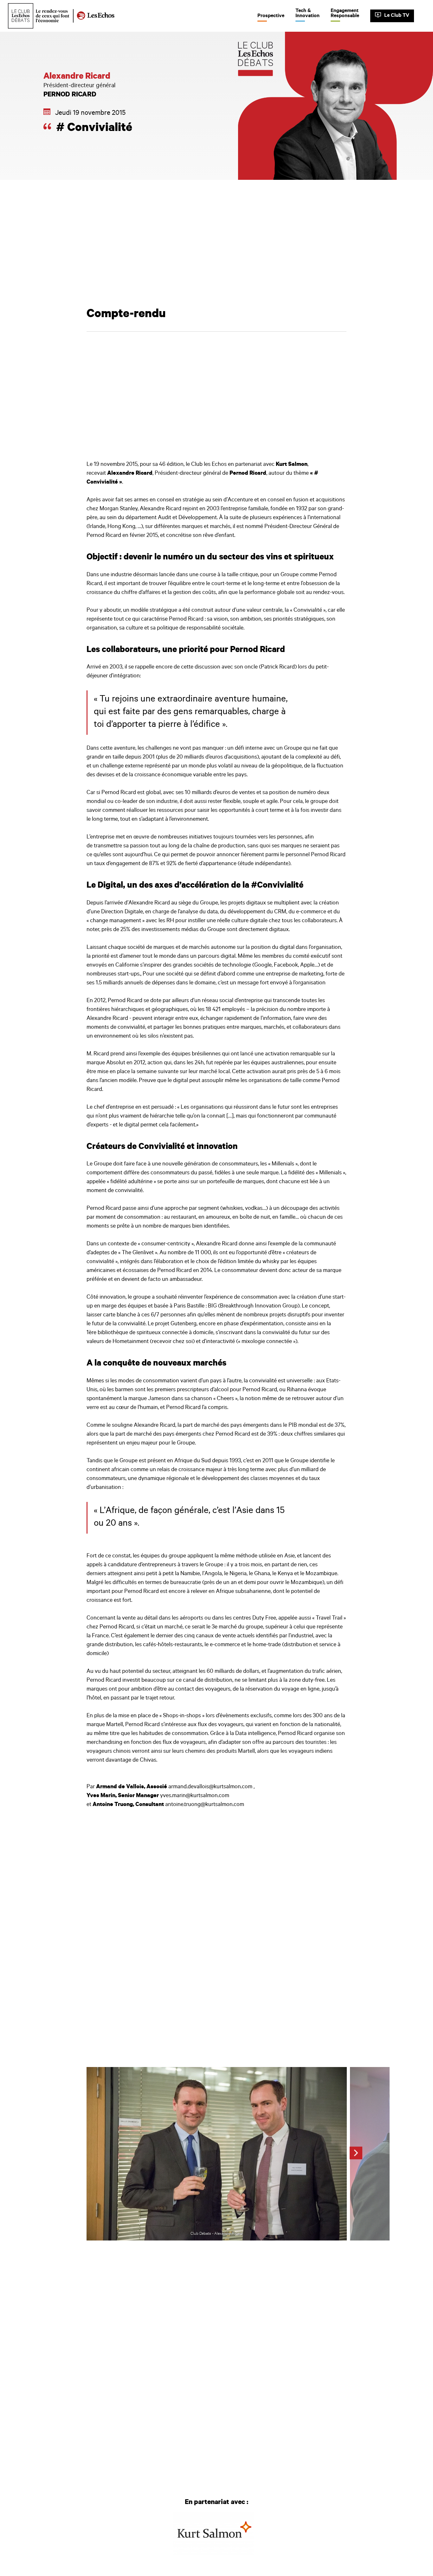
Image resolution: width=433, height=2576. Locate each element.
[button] (356, 2153)
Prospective (271, 16)
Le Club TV (397, 16)
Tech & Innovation (307, 14)
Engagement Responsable (345, 14)
